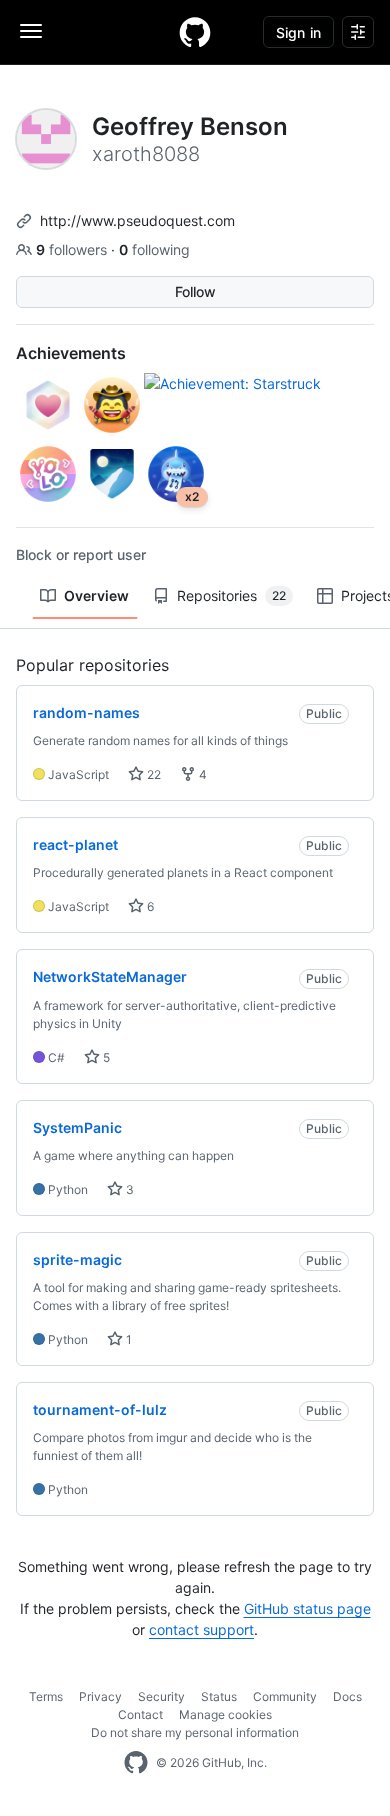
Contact (140, 1714)
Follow (195, 291)
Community (285, 1696)
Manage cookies (225, 1714)
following (154, 249)
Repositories (231, 595)
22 (152, 774)
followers (73, 249)
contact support (201, 1629)
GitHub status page (307, 1608)
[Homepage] (195, 32)
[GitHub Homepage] (136, 1763)
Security (161, 1696)
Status (219, 1696)
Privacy (100, 1696)
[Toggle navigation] (31, 31)
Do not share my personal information (195, 1732)
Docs (347, 1696)
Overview (96, 595)
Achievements (71, 353)
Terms (46, 1696)
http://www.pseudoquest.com (137, 220)
